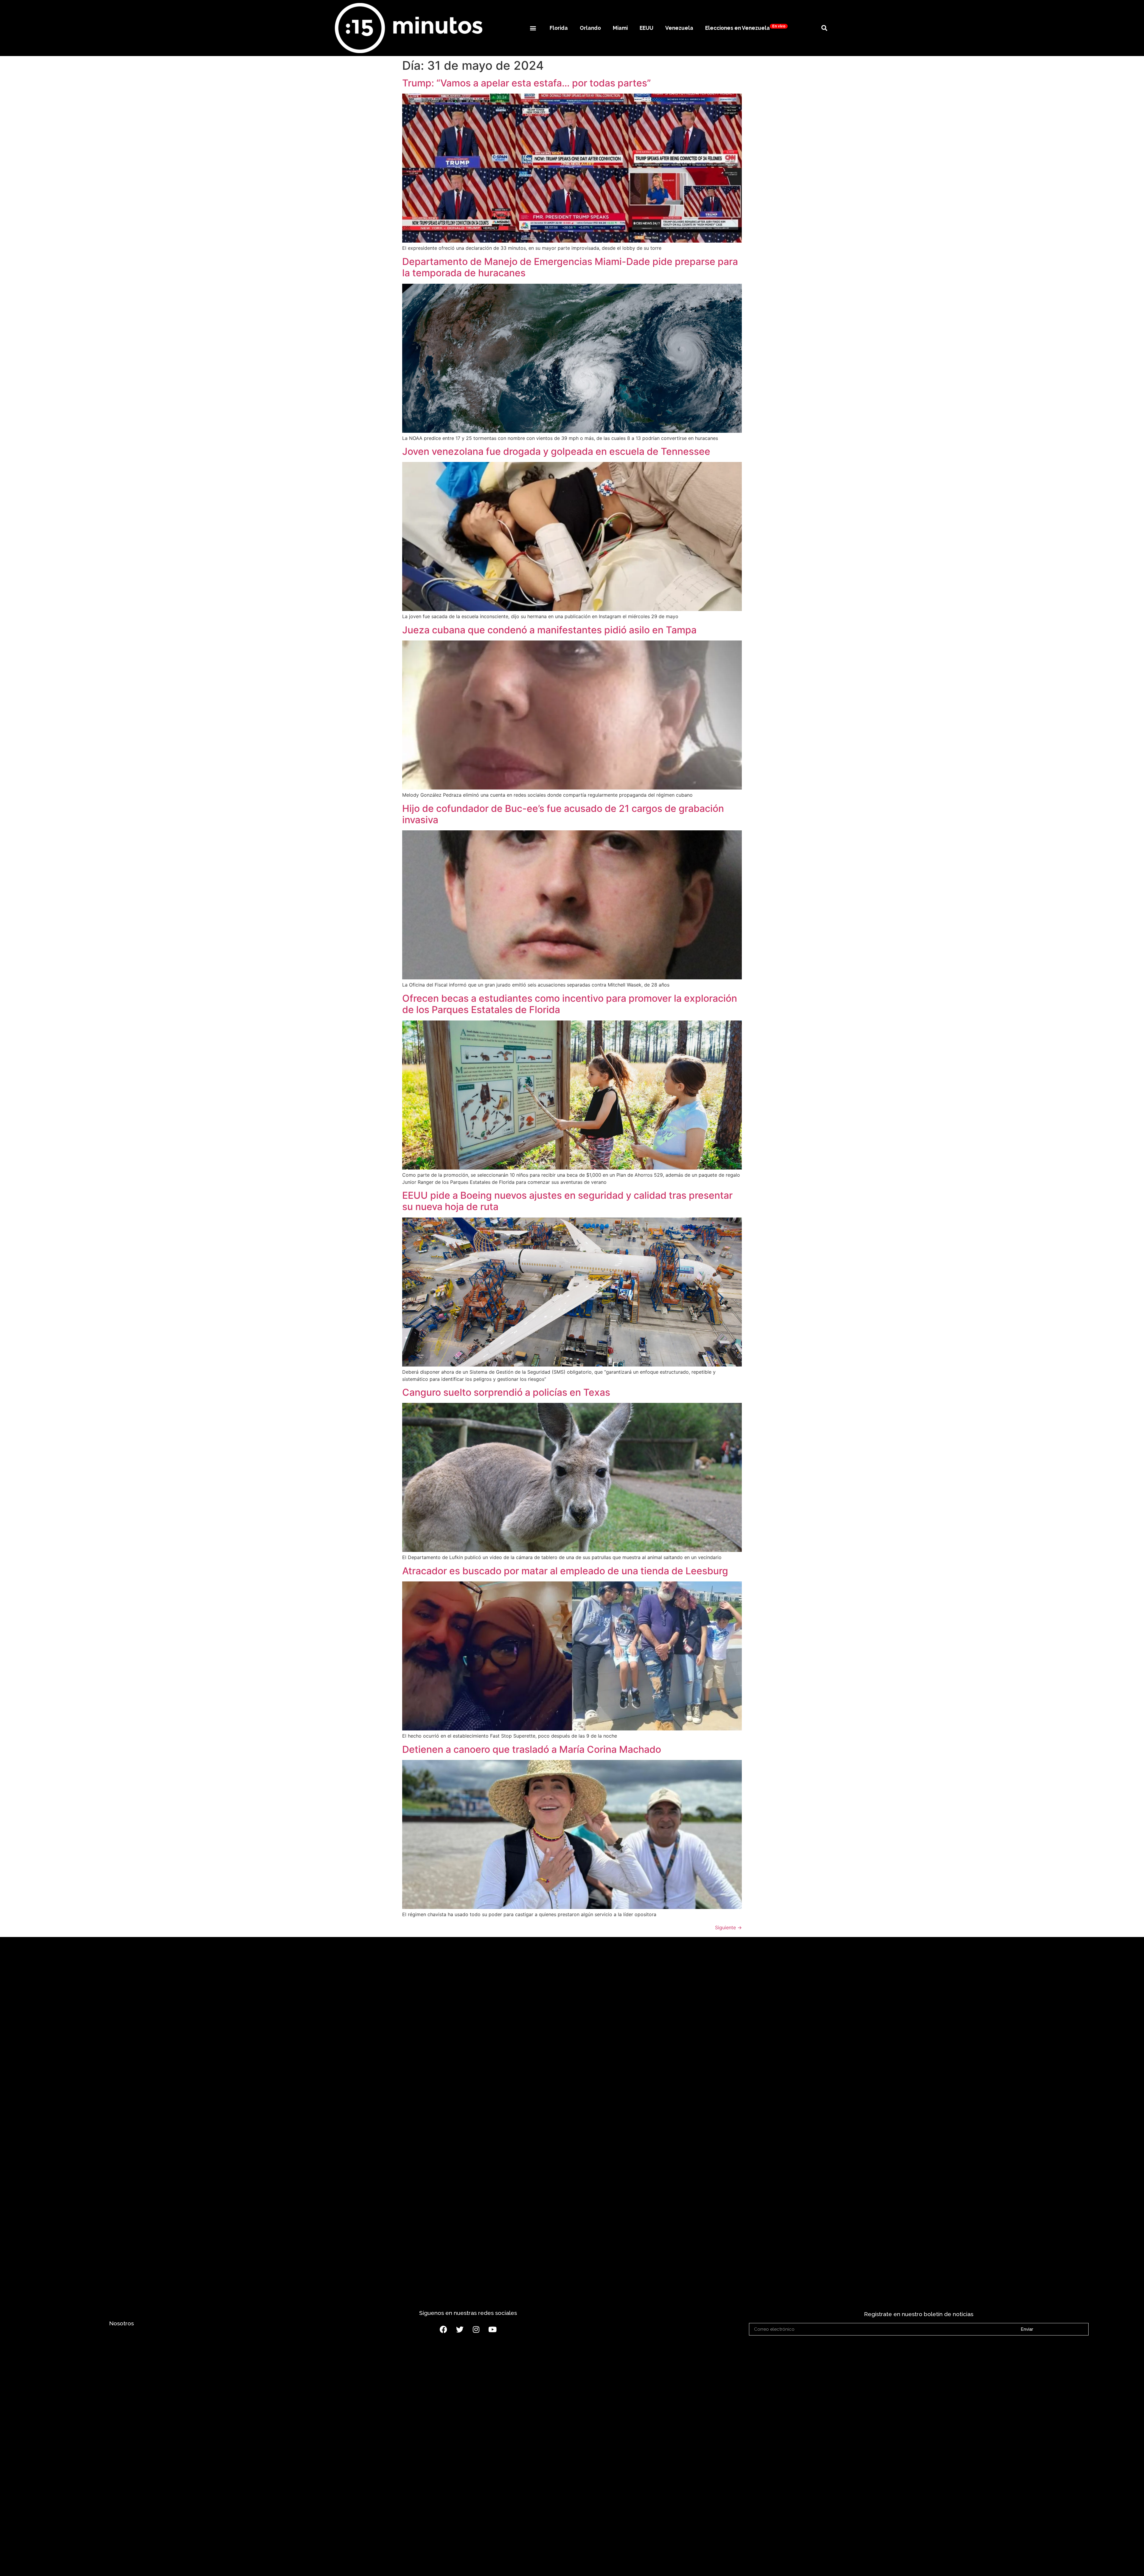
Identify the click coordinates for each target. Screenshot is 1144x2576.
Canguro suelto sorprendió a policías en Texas (506, 1392)
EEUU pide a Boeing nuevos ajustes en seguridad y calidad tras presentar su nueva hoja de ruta (567, 1201)
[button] (533, 28)
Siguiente (728, 1927)
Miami (620, 28)
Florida (559, 28)
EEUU (646, 28)
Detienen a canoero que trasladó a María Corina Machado (532, 1749)
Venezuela (679, 28)
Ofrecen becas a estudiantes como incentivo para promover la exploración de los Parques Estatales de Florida (570, 1004)
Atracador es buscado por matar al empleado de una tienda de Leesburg (565, 1571)
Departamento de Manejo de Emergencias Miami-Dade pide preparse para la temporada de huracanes (570, 267)
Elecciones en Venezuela (745, 28)
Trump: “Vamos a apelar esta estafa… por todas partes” (527, 83)
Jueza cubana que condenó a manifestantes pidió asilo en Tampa (549, 630)
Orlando (590, 28)
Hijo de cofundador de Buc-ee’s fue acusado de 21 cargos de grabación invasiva (563, 814)
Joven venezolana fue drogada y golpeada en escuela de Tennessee (556, 451)
